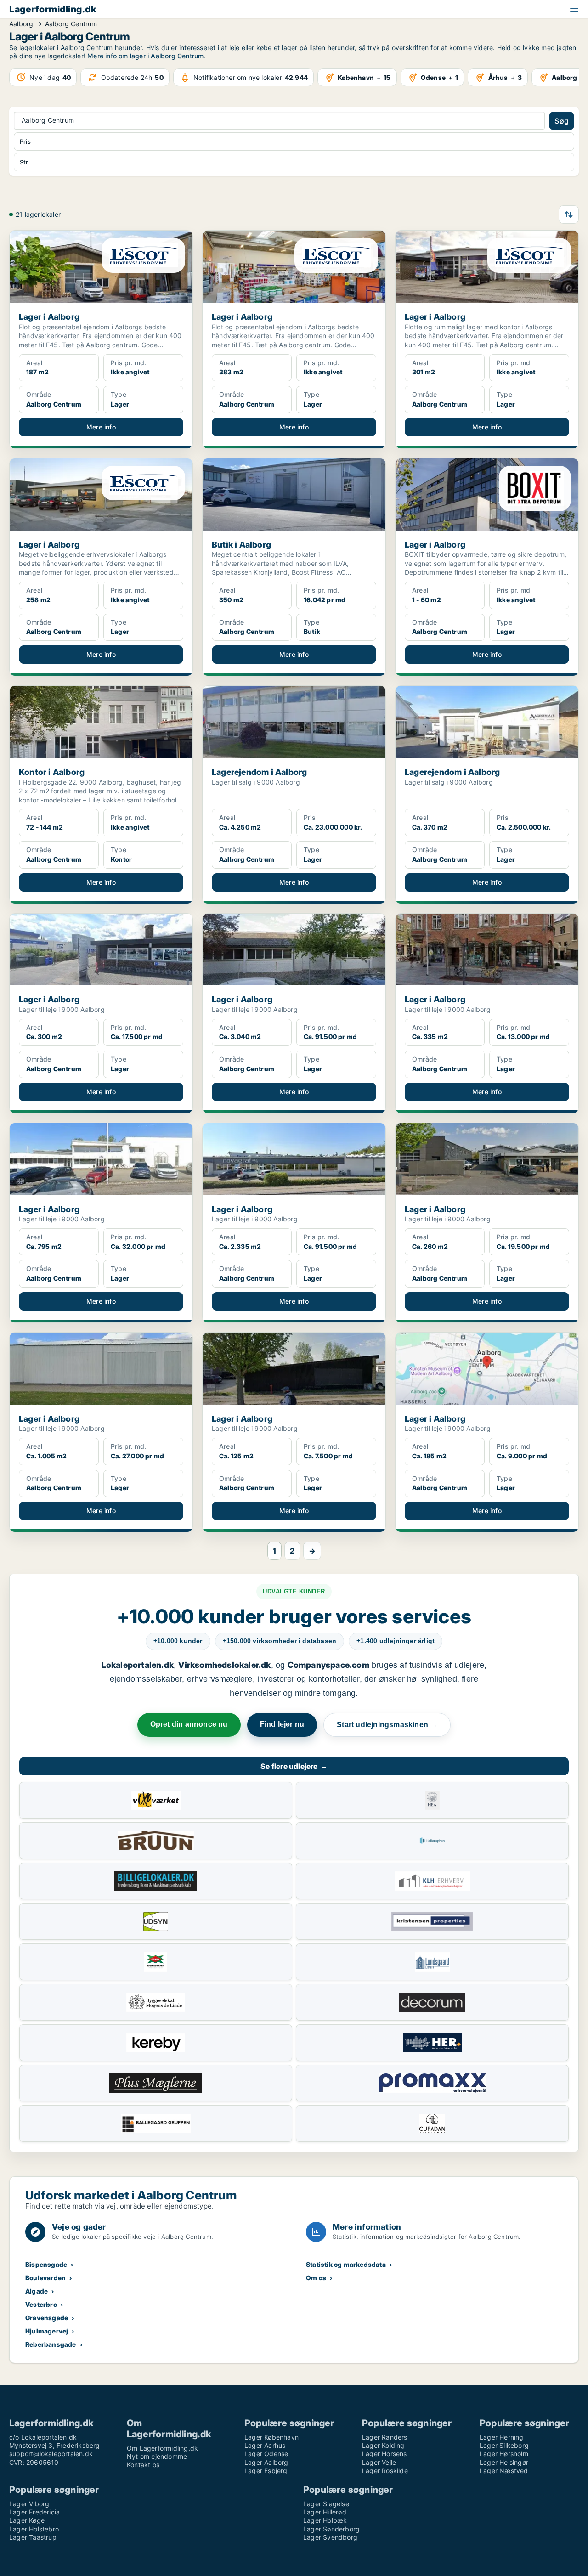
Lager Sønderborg (331, 2529)
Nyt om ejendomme (157, 2456)
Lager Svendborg (330, 2537)
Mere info (101, 427)
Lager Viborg (29, 2504)
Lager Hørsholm (504, 2454)
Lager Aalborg (266, 2462)
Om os (316, 2278)
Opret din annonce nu (189, 1724)
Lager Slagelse (326, 2504)
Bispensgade (46, 2264)
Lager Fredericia (34, 2512)
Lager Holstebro (34, 2529)
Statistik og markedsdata (346, 2264)
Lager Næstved (504, 2471)
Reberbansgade (51, 2344)
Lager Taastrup (33, 2537)
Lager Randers (385, 2437)
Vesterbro (41, 2304)
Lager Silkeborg (504, 2445)
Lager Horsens (384, 2454)
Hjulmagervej (47, 2331)
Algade (37, 2291)
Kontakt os (143, 2465)
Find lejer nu (282, 1724)
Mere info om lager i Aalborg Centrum (145, 56)
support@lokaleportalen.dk (51, 2454)
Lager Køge (27, 2520)
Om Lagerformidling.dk (162, 2448)
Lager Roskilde (385, 2471)
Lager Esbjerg (266, 2471)
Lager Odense (266, 2454)
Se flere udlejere (294, 1766)
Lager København (271, 2437)
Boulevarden (45, 2278)
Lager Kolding (383, 2445)
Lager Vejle (379, 2462)
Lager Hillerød (325, 2512)
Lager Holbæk (325, 2520)
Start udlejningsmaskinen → (387, 1725)
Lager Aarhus (265, 2445)
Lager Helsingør (504, 2462)
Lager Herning (502, 2437)
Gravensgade (47, 2318)
